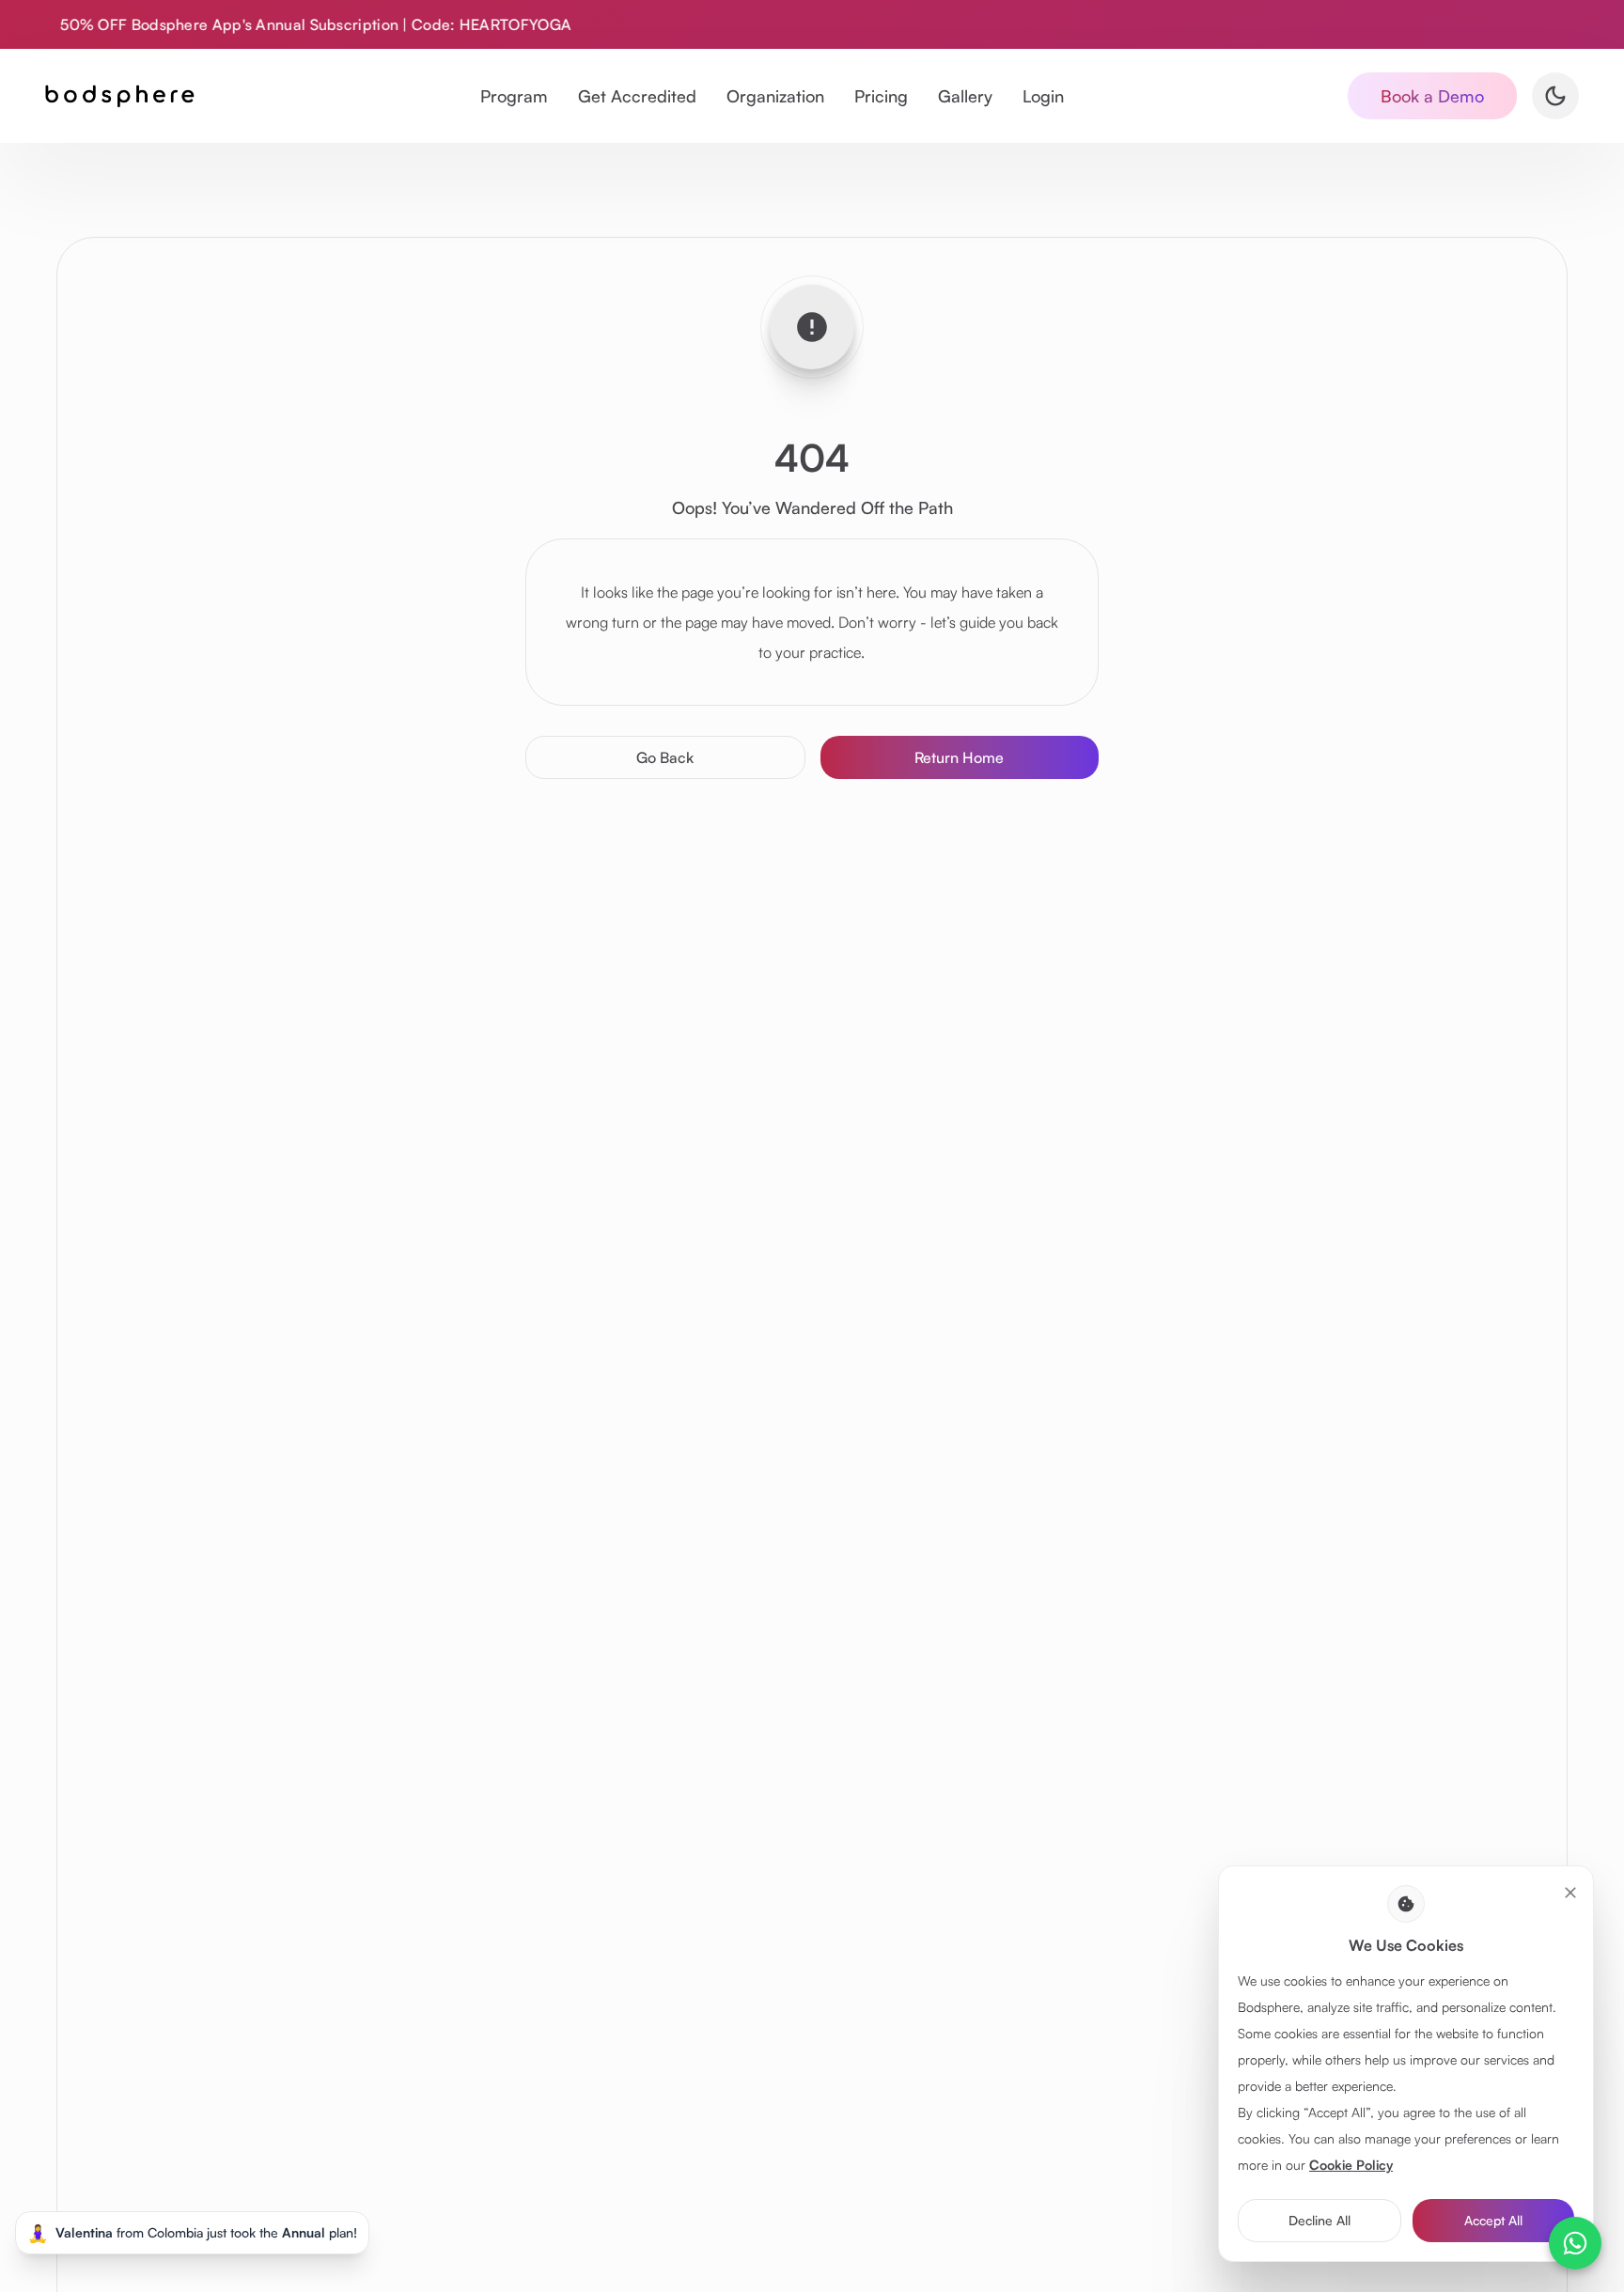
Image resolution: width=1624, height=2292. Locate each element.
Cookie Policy (1351, 2165)
